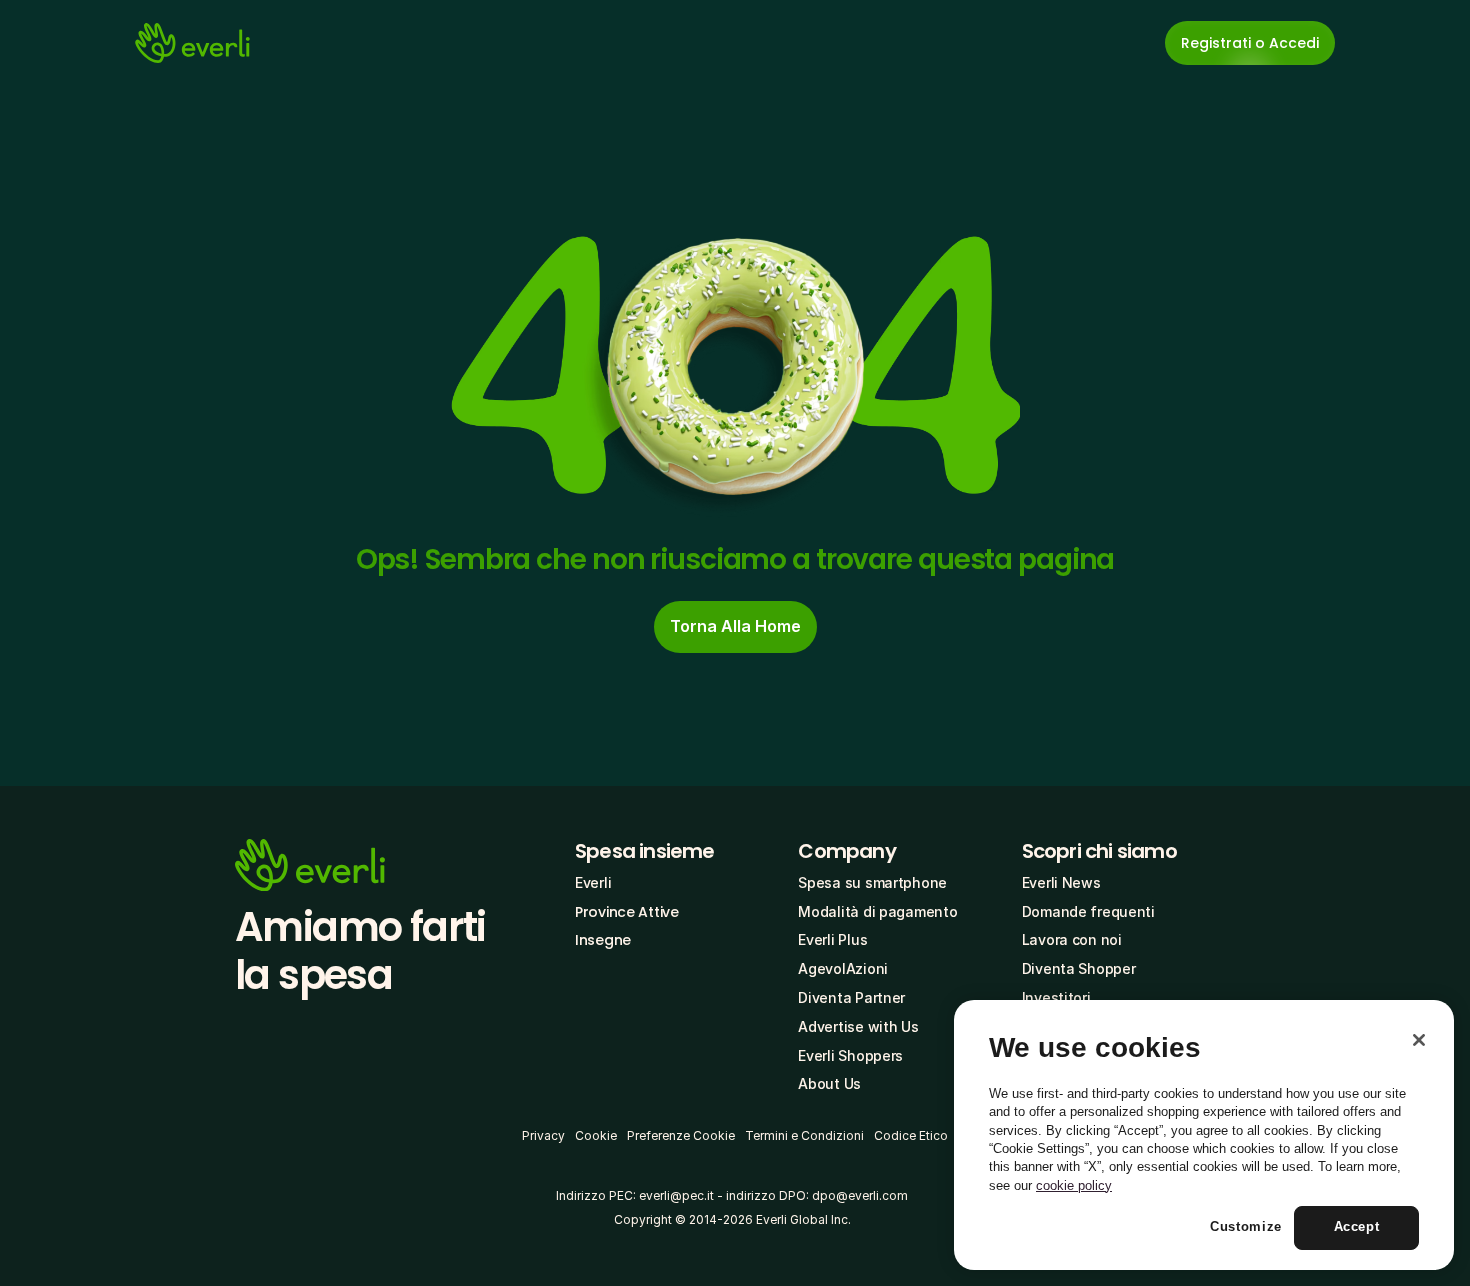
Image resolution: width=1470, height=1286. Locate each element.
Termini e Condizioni (804, 1135)
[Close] (1419, 1040)
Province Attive (627, 912)
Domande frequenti (1088, 911)
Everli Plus (832, 939)
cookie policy (1074, 1185)
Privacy (543, 1135)
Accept (1357, 1227)
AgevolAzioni (843, 968)
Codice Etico (911, 1135)
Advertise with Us (858, 1026)
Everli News (1061, 882)
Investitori (1056, 997)
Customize (1246, 1227)
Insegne (603, 940)
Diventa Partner (851, 997)
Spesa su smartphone (872, 882)
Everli (593, 882)
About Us (829, 1083)
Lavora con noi (1072, 939)
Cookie (596, 1135)
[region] (1204, 1135)
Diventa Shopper (1079, 968)
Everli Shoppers (850, 1055)
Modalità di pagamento (877, 911)
